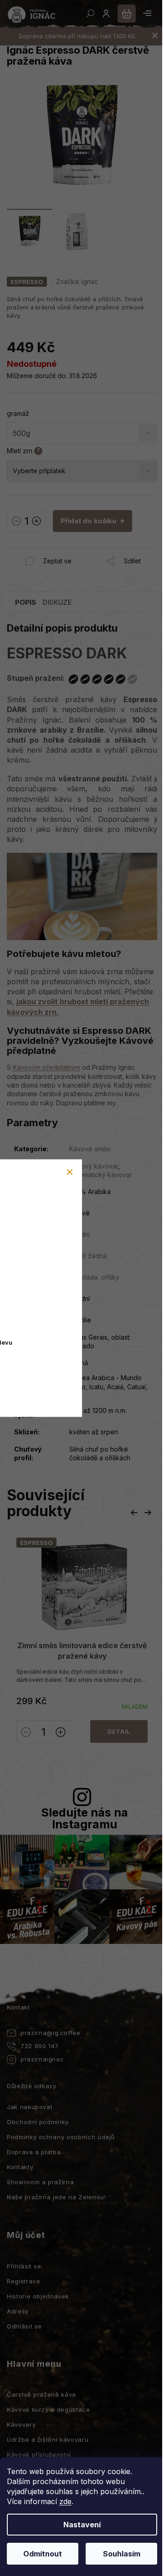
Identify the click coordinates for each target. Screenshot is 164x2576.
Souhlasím (122, 2554)
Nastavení (82, 2525)
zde (65, 2501)
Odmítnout (43, 2554)
